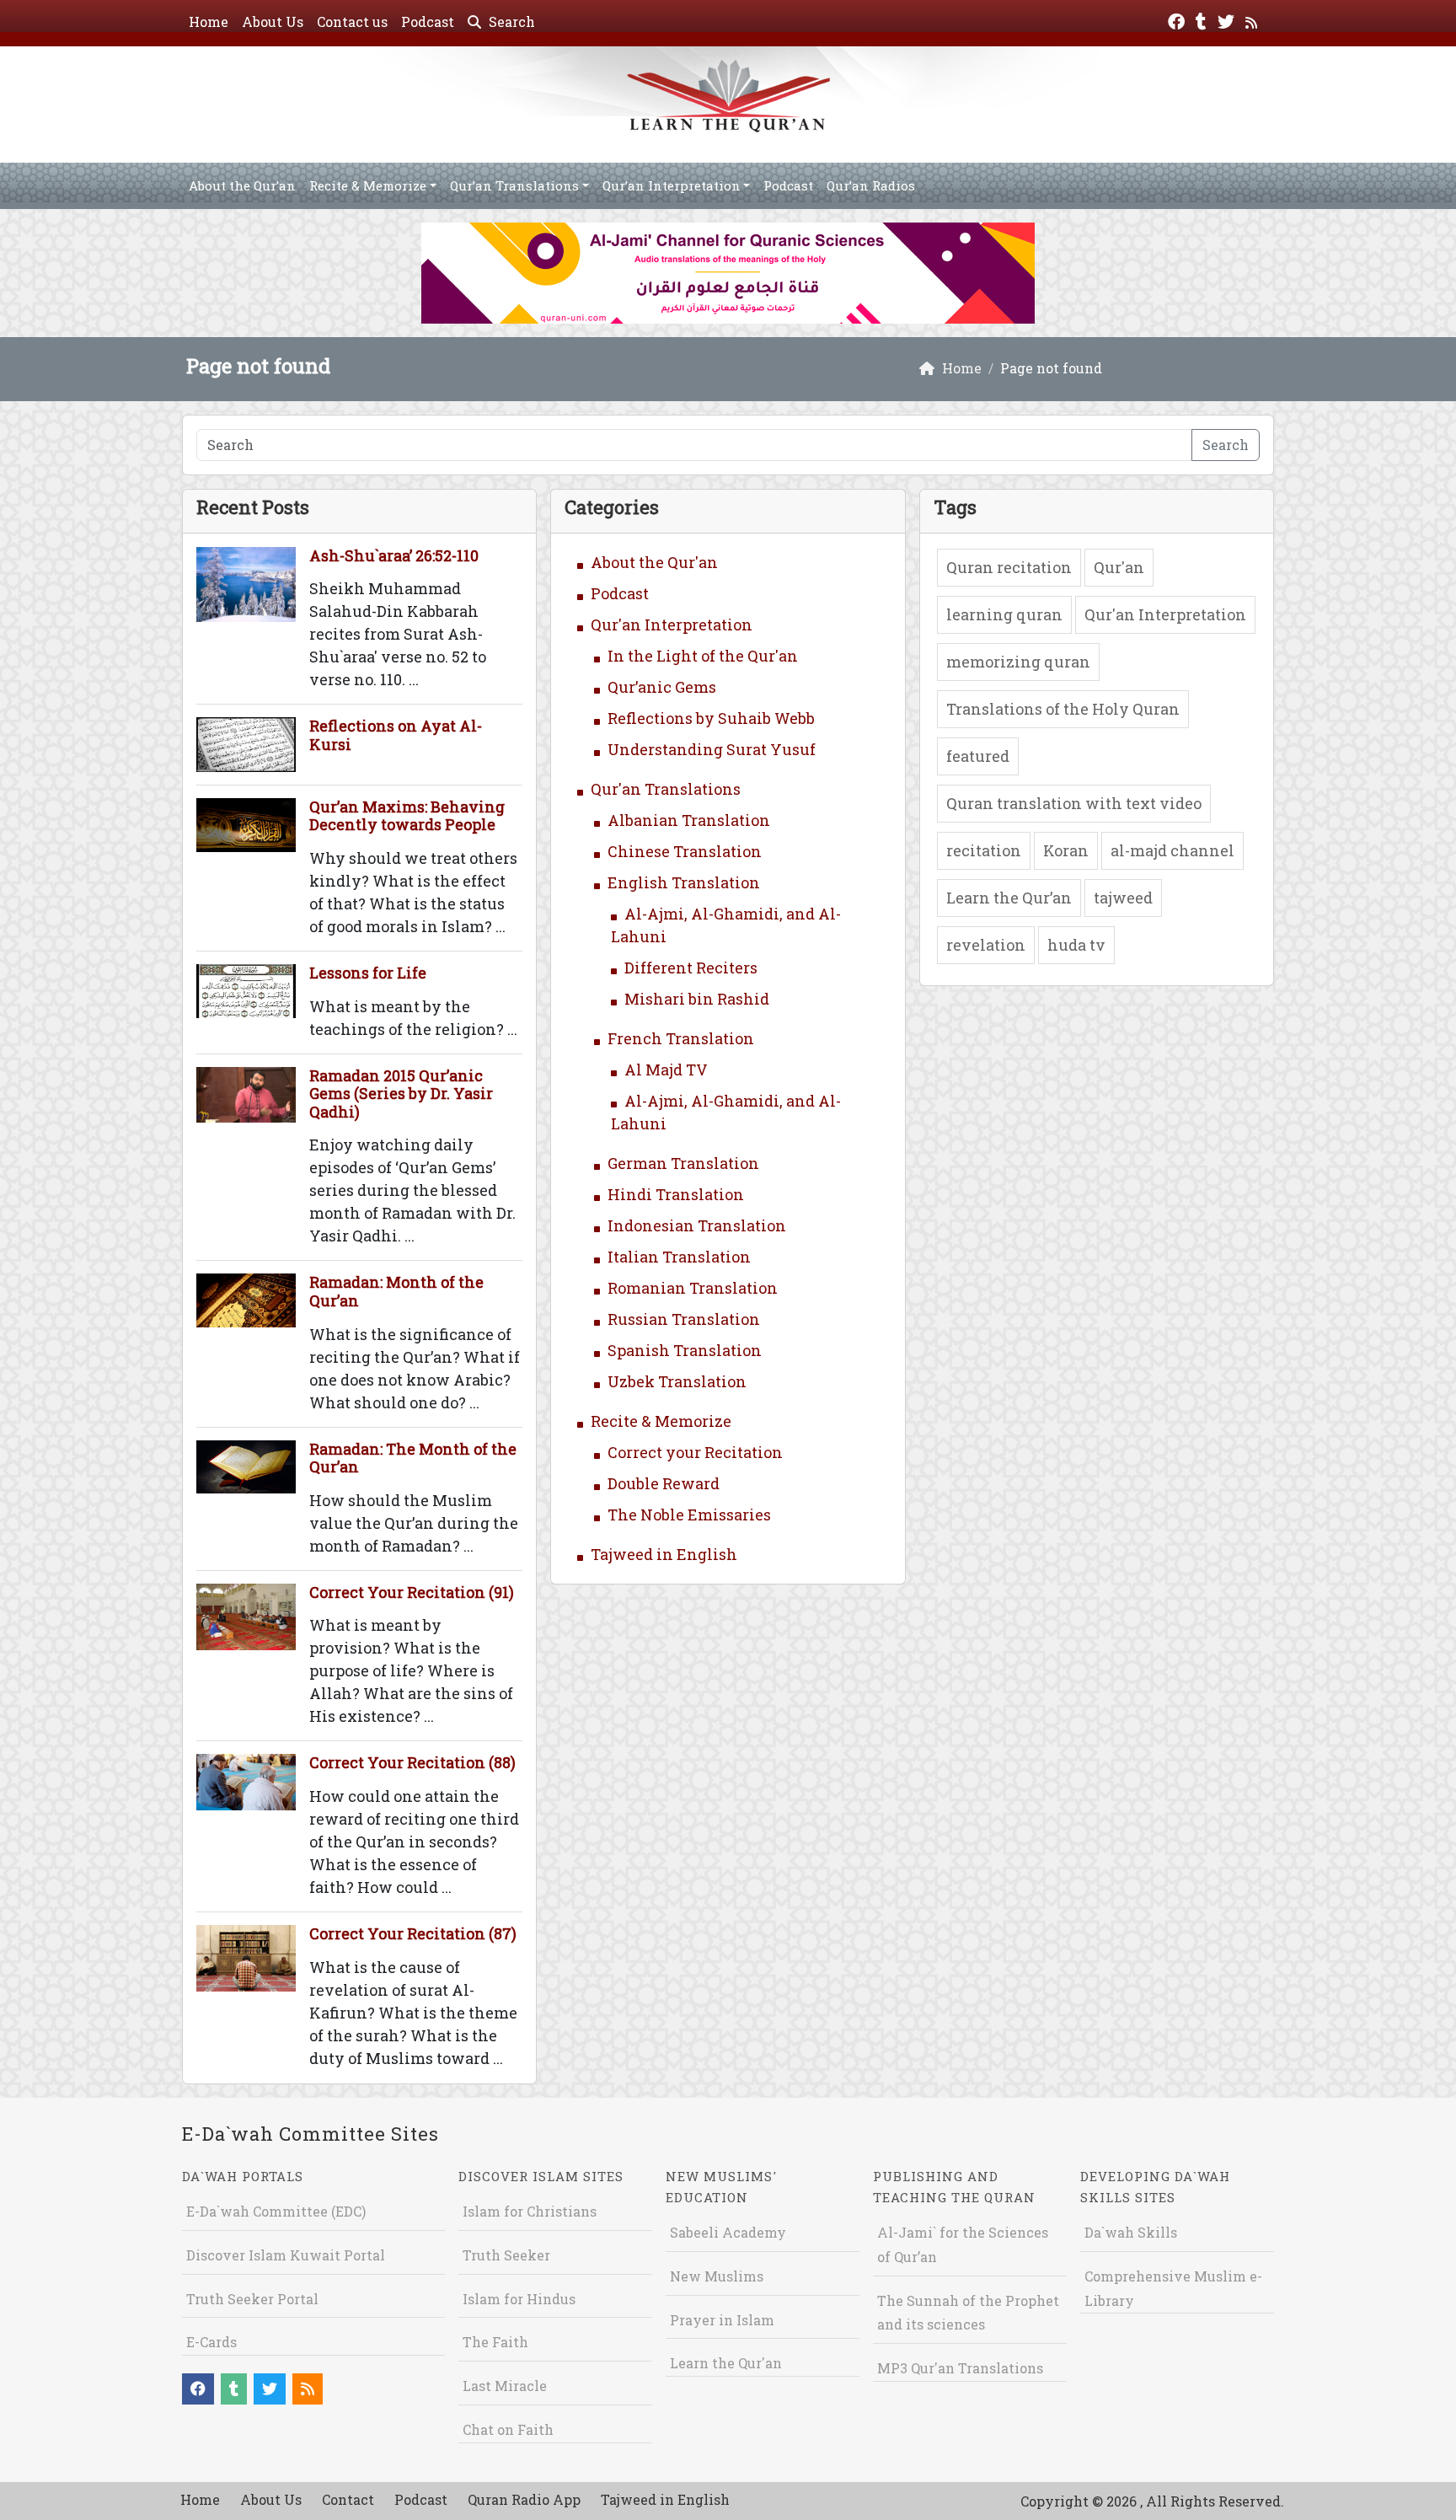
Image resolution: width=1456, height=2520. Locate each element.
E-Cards (211, 2342)
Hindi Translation (676, 1194)
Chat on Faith (508, 2429)
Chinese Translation (685, 851)
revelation (986, 945)
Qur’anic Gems (662, 687)
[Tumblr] (1203, 20)
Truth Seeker (506, 2255)
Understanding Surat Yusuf (712, 749)
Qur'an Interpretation (672, 625)
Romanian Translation (693, 1288)
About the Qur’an (242, 185)
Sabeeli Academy (728, 2232)
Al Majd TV (666, 1070)
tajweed (1123, 898)
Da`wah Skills (1131, 2232)
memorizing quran (1018, 662)
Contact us (352, 21)
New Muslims (717, 2276)
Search (510, 21)
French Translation (681, 1038)
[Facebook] (1178, 20)
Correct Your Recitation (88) (412, 1762)
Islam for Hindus (519, 2299)
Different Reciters (691, 968)
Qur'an (1119, 567)
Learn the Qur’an (1009, 898)
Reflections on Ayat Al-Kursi (396, 735)
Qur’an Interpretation (672, 185)
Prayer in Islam (722, 2320)
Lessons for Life (368, 973)
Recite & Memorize (368, 185)
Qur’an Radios (871, 185)
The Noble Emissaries (689, 1515)
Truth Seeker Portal (252, 2299)
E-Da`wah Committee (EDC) (276, 2211)
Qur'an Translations (666, 789)
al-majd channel (1172, 850)
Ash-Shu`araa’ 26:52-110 (394, 555)
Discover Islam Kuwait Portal (286, 2255)
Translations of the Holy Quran (1063, 709)
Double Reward (664, 1483)
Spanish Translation (685, 1350)
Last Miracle (505, 2386)
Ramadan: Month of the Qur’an (396, 1291)
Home (209, 21)
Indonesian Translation (697, 1225)
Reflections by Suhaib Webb (711, 718)
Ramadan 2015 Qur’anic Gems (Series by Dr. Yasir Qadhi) (401, 1094)
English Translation (684, 882)
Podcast (428, 21)
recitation (984, 850)
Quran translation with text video (1074, 803)
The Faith (495, 2342)
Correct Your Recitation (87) (413, 1933)
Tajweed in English (664, 1554)
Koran (1066, 850)
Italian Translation (679, 1257)
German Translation (683, 1163)
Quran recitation (1009, 567)
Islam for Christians (530, 2211)
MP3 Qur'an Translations (960, 2368)
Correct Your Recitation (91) (412, 1592)
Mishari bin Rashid (697, 999)
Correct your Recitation (695, 1452)
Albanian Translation (689, 820)
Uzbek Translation (677, 1381)
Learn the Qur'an (726, 2363)
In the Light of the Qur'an (703, 656)
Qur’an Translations (514, 185)
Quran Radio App (524, 2499)
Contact (348, 2499)
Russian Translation (684, 1319)
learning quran (1004, 614)
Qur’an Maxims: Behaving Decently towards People (407, 816)
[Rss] (1253, 20)
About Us (273, 21)
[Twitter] (1228, 20)
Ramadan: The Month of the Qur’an (413, 1458)
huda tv (1076, 945)
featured (978, 756)
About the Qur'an (654, 562)
